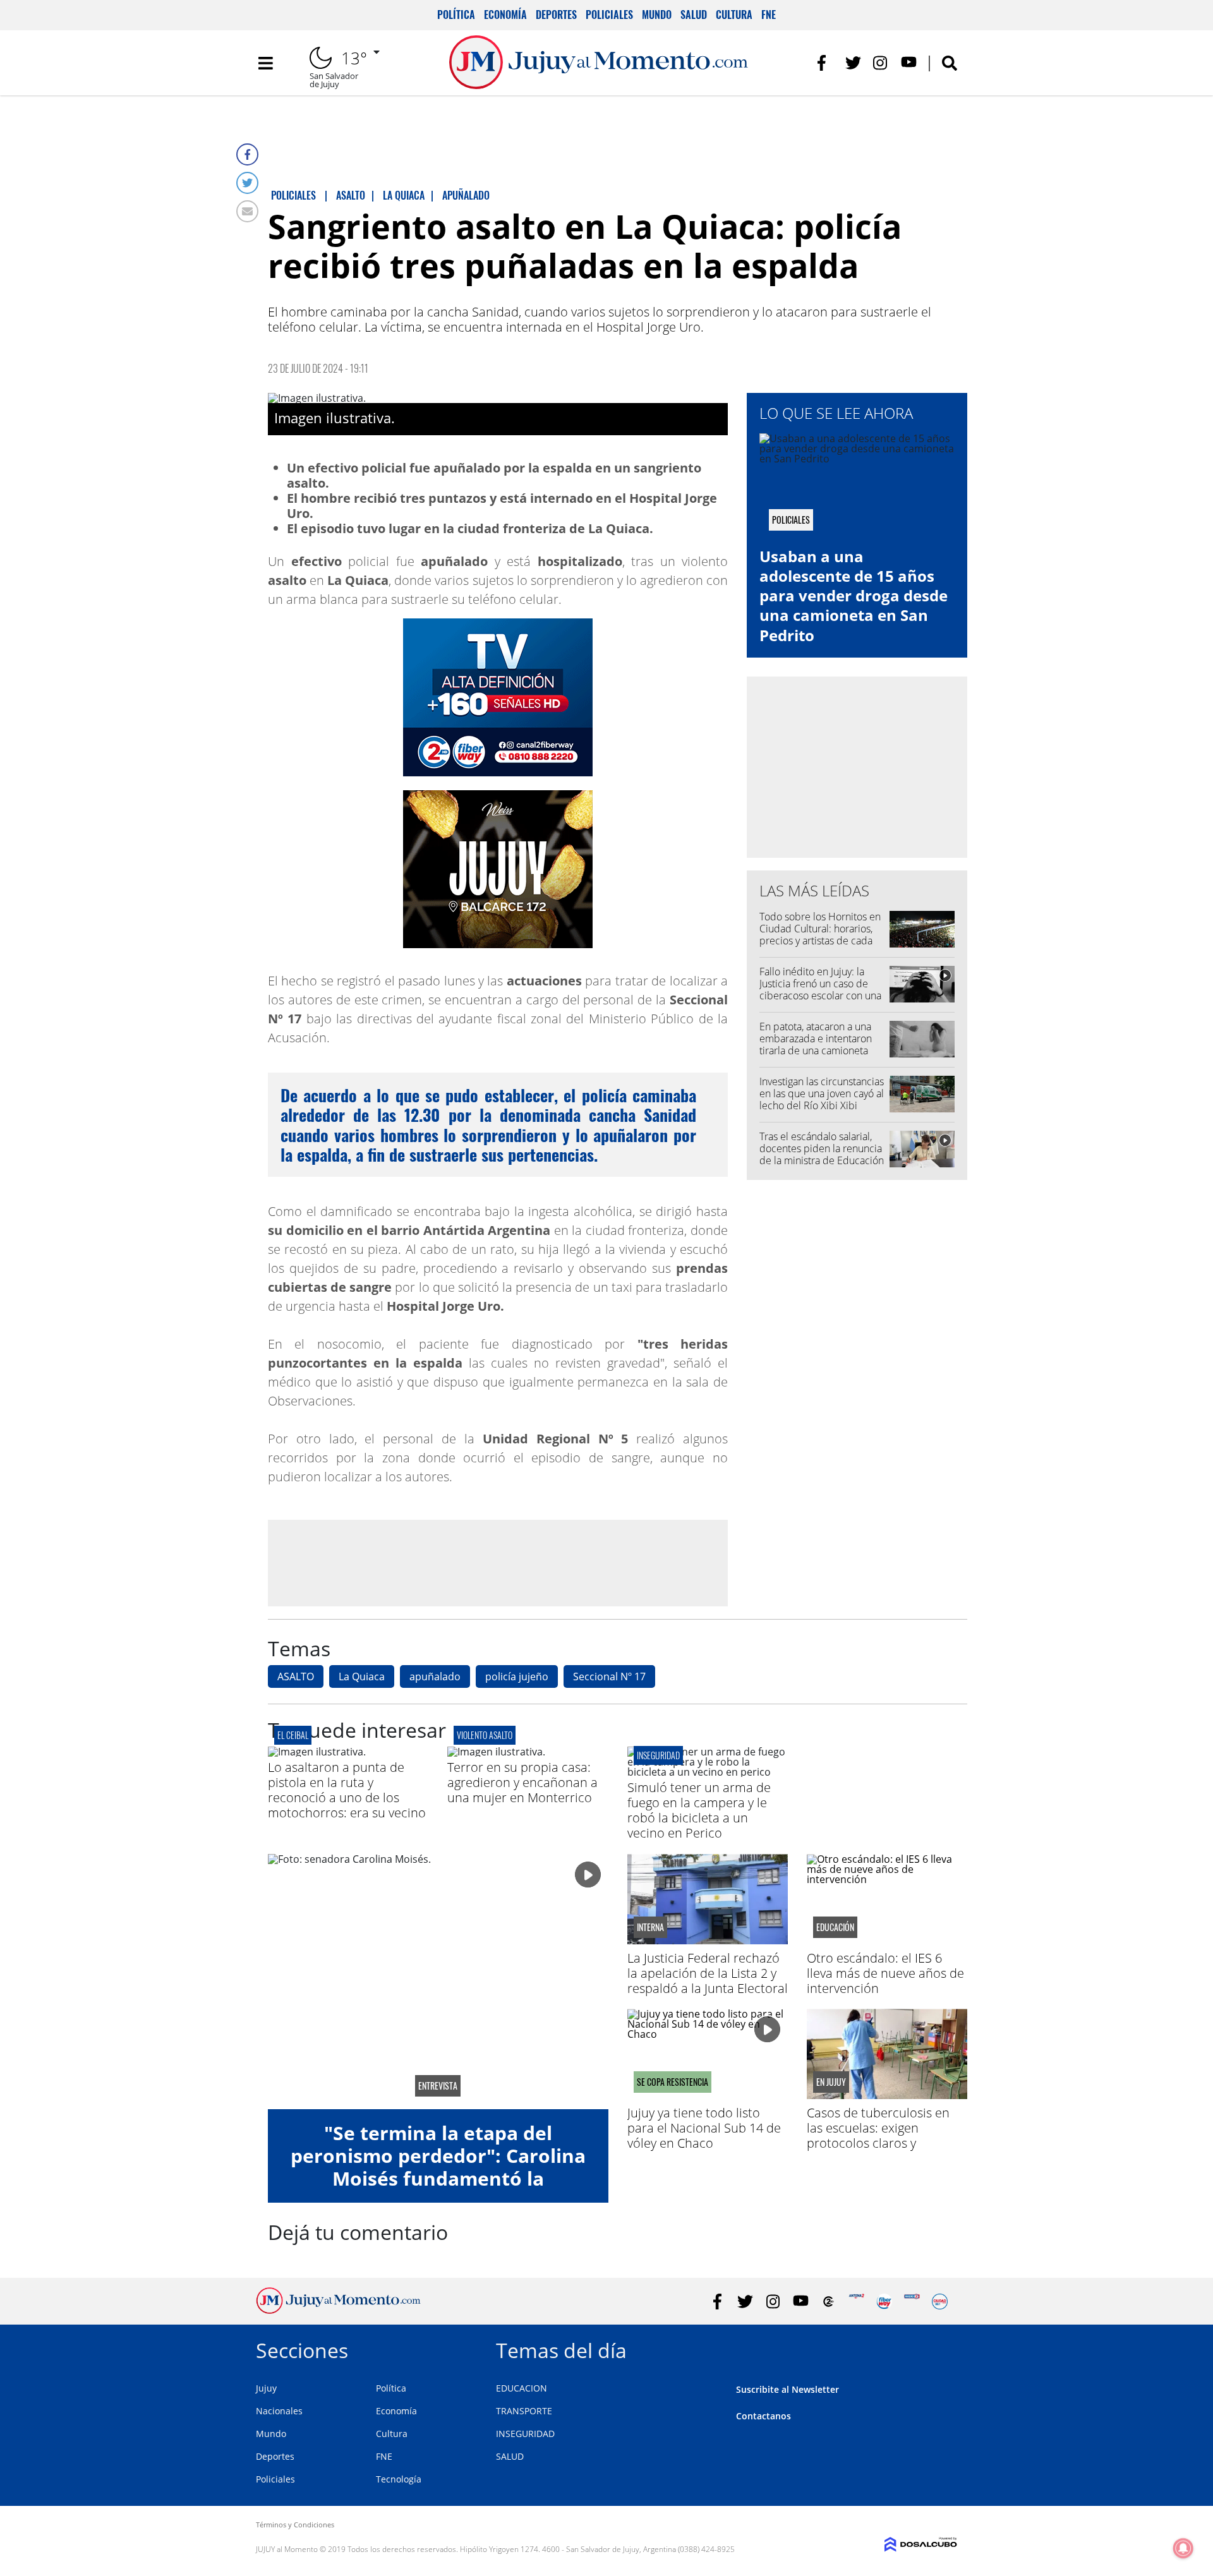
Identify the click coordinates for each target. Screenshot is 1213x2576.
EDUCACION (522, 2388)
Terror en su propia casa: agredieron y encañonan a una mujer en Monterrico (522, 1782)
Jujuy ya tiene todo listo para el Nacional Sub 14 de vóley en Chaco (704, 2128)
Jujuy (266, 2388)
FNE (769, 15)
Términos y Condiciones (295, 2525)
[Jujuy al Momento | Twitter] (853, 63)
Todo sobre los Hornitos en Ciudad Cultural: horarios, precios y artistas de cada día (820, 935)
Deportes (556, 15)
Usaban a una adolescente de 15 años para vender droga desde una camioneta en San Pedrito (854, 596)
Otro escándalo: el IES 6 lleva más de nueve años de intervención (885, 1973)
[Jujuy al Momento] (338, 2310)
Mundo (657, 15)
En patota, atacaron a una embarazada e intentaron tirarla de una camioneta (816, 1038)
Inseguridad (658, 1755)
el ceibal (293, 1735)
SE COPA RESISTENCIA (673, 2082)
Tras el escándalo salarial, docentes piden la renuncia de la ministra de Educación (822, 1148)
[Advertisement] (498, 1563)
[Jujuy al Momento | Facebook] (825, 63)
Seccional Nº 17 (609, 1676)
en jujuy (831, 2082)
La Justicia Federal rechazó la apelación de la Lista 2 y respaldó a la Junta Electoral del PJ (708, 1981)
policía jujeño (517, 1676)
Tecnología (399, 2479)
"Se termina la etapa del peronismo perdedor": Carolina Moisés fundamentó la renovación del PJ (438, 2167)
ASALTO (296, 1676)
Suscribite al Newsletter (788, 2389)
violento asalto (485, 1735)
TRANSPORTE (524, 2411)
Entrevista (438, 2086)
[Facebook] (247, 154)
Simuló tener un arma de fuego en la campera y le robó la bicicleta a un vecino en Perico (699, 1810)
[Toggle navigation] (265, 63)
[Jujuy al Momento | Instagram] (881, 63)
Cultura (734, 15)
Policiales (609, 15)
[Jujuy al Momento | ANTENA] (856, 2302)
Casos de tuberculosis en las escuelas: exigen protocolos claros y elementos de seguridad (878, 2135)
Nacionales (279, 2411)
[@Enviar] (247, 211)
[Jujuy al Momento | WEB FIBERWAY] (884, 2302)
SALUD (510, 2456)
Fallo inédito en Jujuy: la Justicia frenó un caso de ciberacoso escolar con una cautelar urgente (820, 990)
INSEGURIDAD (525, 2434)
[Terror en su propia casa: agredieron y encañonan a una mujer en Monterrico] (496, 1752)
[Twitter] (247, 183)
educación (835, 1927)
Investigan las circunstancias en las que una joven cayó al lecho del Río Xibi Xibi (822, 1093)
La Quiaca (362, 1676)
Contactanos (763, 2416)
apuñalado (435, 1676)
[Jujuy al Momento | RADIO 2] (912, 2302)
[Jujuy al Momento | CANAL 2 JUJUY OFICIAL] (829, 2302)
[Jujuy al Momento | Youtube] (909, 63)
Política (456, 15)
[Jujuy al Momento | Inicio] (943, 2348)
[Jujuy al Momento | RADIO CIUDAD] (940, 2302)
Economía (505, 15)
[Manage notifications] (1183, 2548)
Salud (694, 15)
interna (650, 1927)
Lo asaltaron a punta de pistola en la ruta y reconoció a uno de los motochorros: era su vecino (347, 1790)
